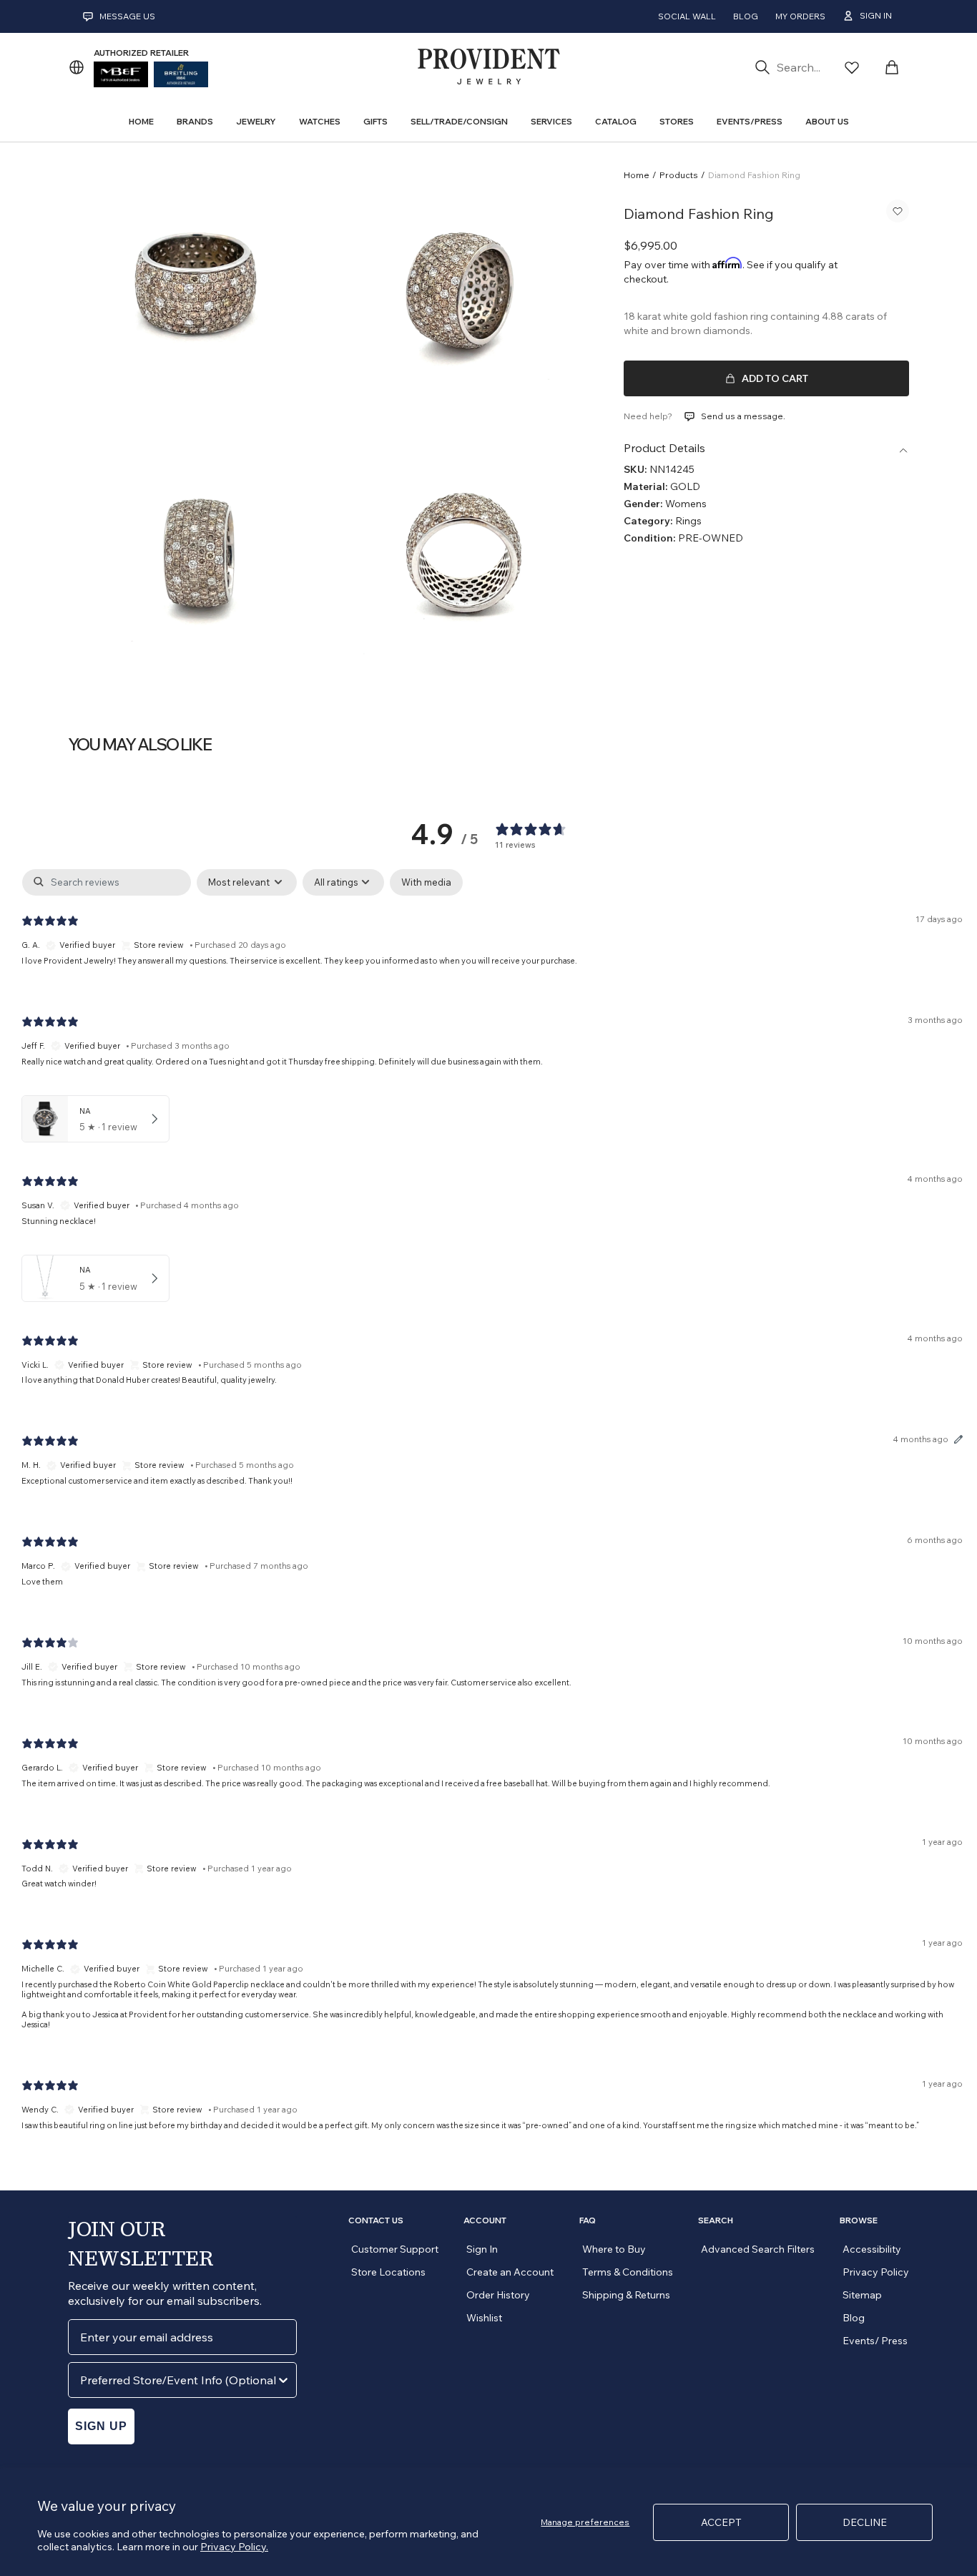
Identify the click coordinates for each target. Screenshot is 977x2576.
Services (551, 121)
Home (637, 175)
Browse (859, 2220)
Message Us (127, 16)
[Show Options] (283, 2380)
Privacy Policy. (234, 2547)
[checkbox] (426, 883)
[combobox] (178, 2380)
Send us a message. (743, 416)
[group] (196, 293)
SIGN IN (876, 15)
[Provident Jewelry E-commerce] (488, 67)
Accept (721, 2522)
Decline (865, 2522)
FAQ (588, 2220)
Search (716, 2220)
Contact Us (376, 2220)
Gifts (375, 121)
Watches (320, 121)
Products (679, 175)
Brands (195, 121)
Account (485, 2220)
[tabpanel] (492, 1512)
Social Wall (687, 16)
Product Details (664, 448)
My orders (800, 16)
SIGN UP (101, 2426)
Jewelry (256, 121)
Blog (746, 16)
